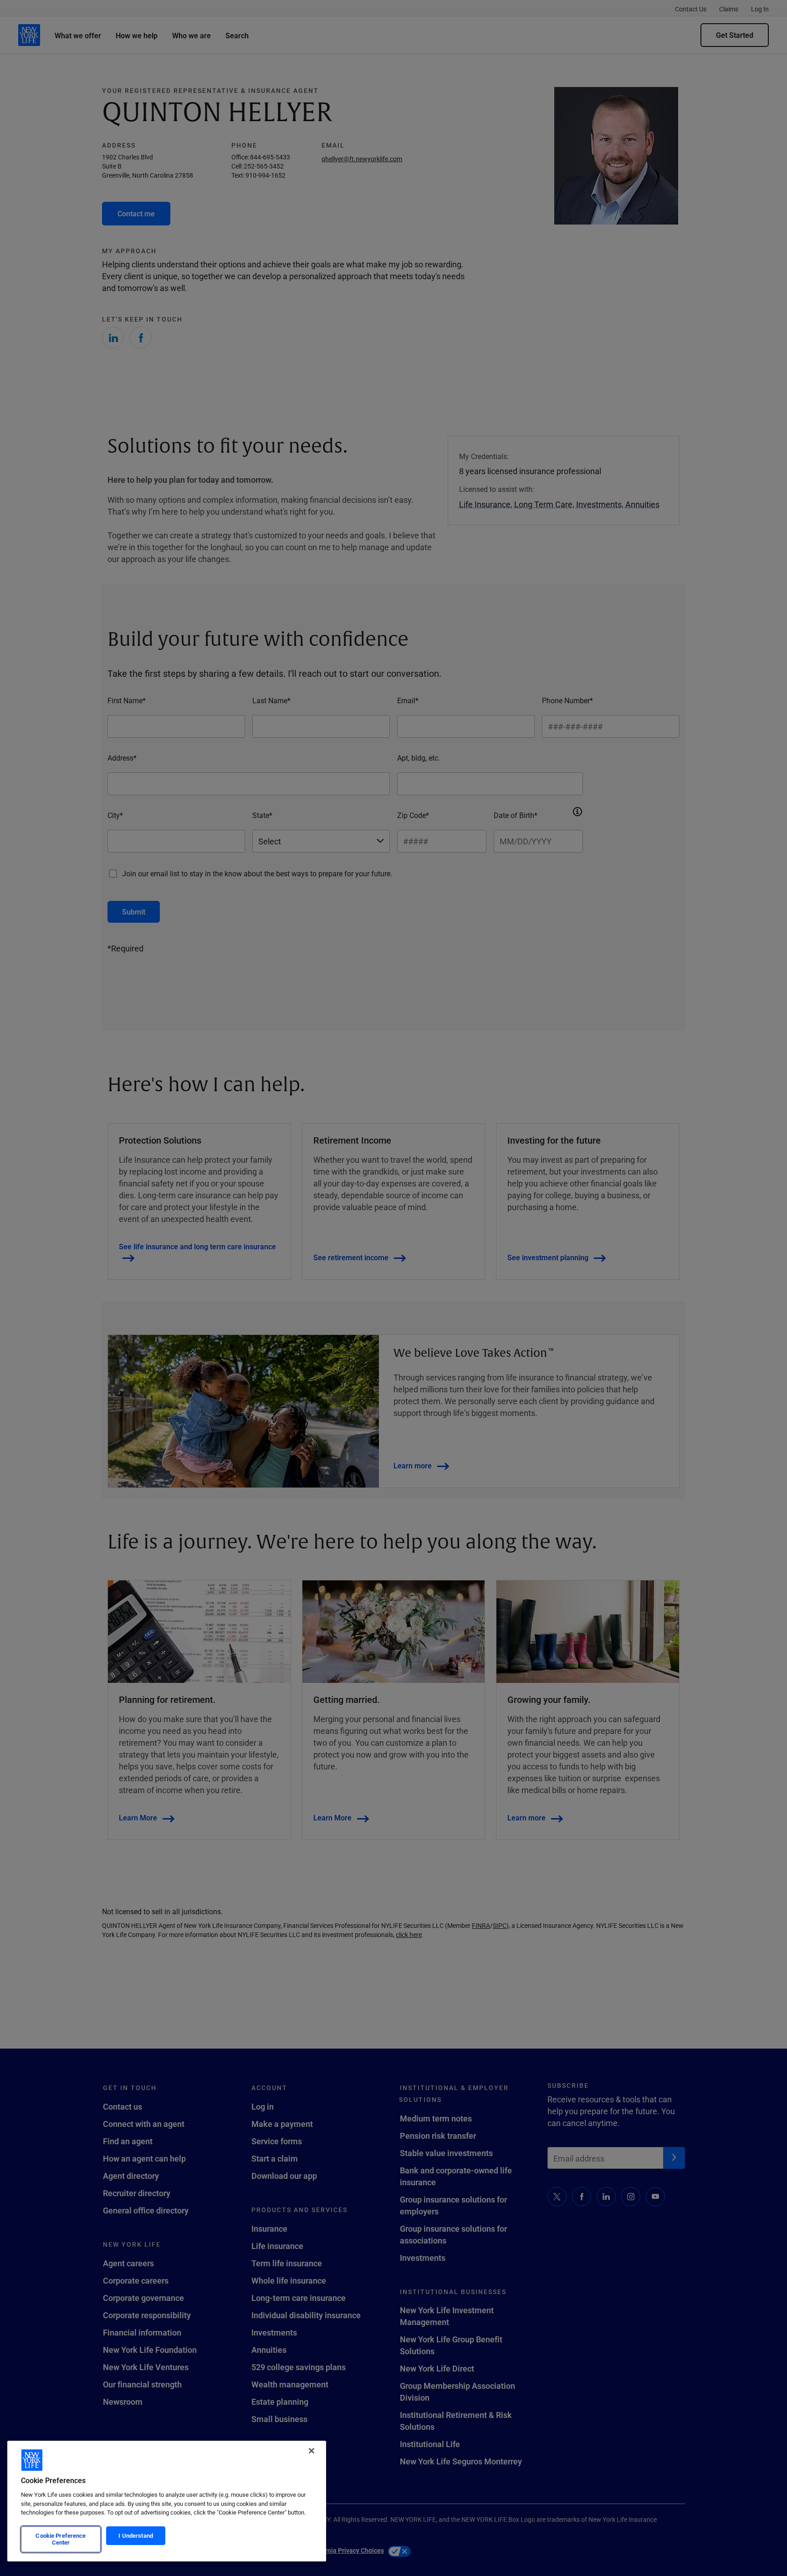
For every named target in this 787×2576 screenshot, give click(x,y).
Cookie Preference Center (61, 2539)
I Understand (136, 2535)
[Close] (312, 2451)
